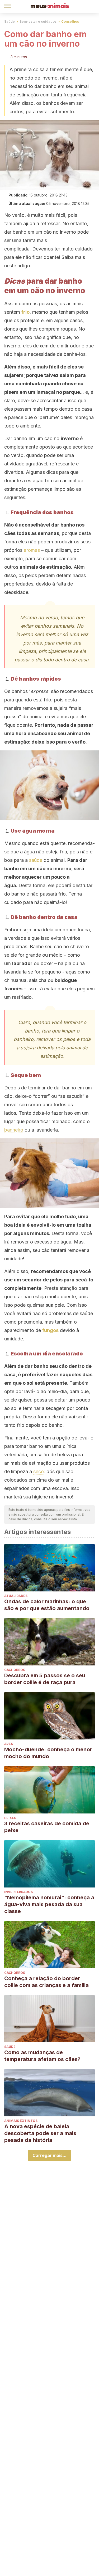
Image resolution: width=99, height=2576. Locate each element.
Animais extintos (21, 2121)
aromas (32, 550)
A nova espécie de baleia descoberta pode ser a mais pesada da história (40, 2133)
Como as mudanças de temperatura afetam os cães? (42, 2056)
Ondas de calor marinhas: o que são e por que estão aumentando (47, 1605)
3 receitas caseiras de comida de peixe (47, 1827)
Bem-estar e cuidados (38, 21)
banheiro (14, 1130)
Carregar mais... (49, 2155)
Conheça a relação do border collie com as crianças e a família (46, 1982)
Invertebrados (18, 1892)
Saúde (10, 21)
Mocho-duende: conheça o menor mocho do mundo (48, 1753)
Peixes (10, 1818)
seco (39, 1471)
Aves (9, 1744)
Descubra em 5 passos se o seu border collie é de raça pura (45, 1679)
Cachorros (15, 1670)
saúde (36, 860)
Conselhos (70, 21)
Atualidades (16, 1596)
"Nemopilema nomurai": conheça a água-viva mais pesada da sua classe (49, 1904)
